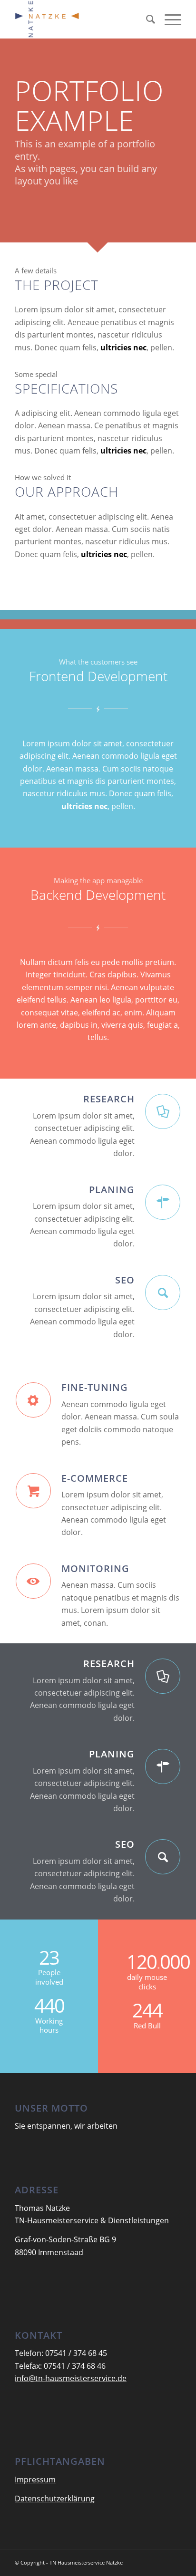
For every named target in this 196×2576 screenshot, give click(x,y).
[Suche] (146, 19)
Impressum (35, 2480)
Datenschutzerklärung (55, 2499)
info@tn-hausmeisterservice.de (71, 2378)
